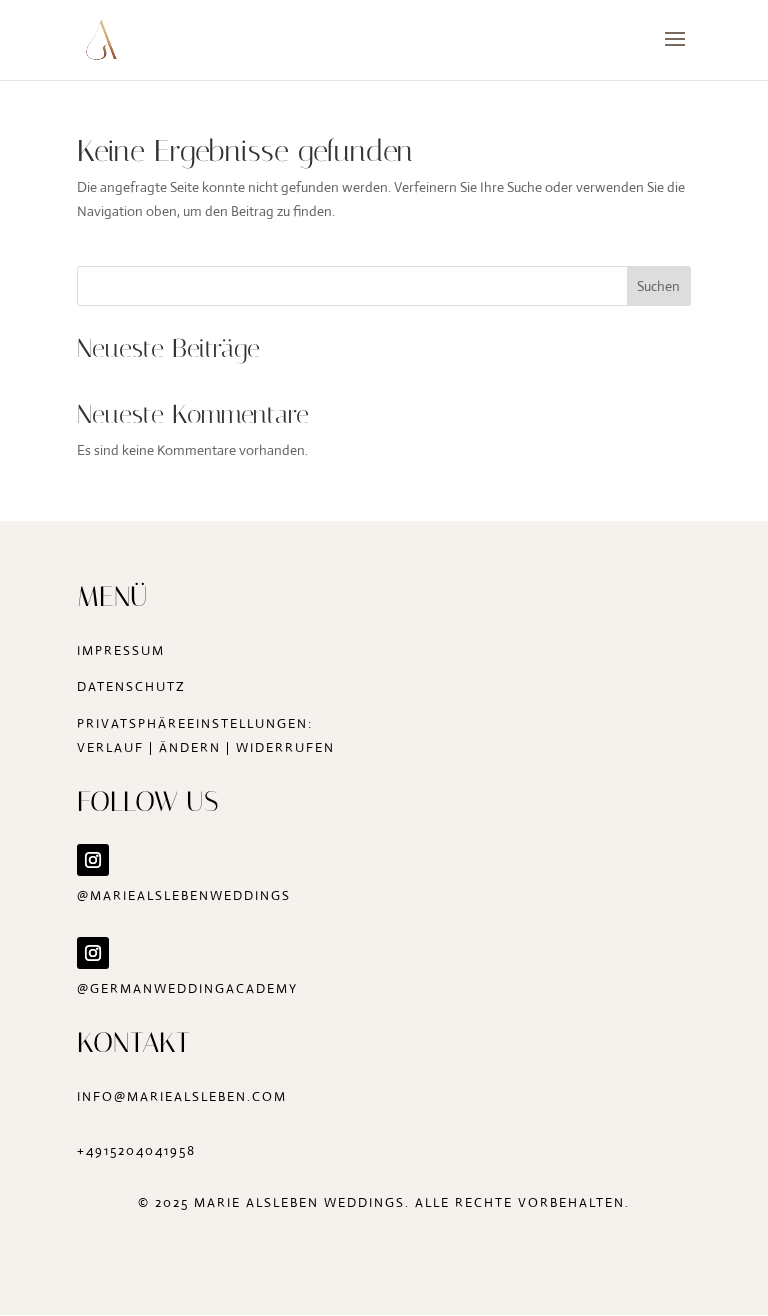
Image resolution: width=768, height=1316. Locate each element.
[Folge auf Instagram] (93, 860)
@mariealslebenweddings (184, 895)
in (85, 1096)
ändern (190, 747)
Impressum (121, 650)
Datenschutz (131, 686)
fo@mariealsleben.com (190, 1096)
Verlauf (110, 747)
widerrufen (285, 747)
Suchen (658, 286)
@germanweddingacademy (187, 988)
